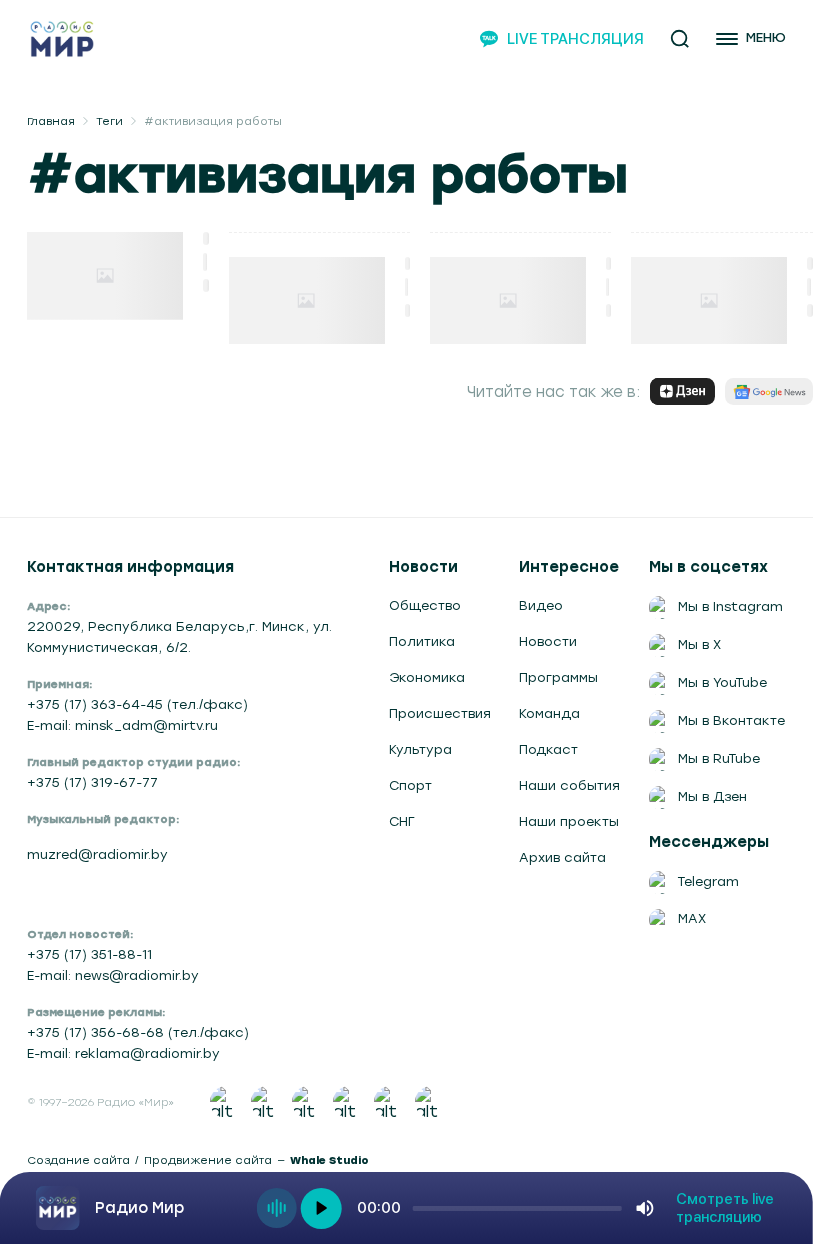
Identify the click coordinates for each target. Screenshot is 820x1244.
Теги (109, 121)
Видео (541, 605)
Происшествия (440, 713)
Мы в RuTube (719, 758)
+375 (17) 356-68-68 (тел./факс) (138, 1032)
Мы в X (699, 644)
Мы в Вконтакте (731, 720)
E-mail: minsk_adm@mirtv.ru (122, 725)
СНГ (402, 821)
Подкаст (548, 749)
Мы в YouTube (722, 682)
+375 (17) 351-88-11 (89, 954)
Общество (425, 605)
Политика (422, 641)
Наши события (569, 785)
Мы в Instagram (730, 606)
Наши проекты (569, 821)
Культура (420, 749)
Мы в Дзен (712, 796)
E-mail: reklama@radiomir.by (123, 1053)
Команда (549, 713)
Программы (558, 677)
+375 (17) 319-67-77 (92, 782)
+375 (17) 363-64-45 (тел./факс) (137, 704)
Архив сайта (562, 857)
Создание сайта (78, 1160)
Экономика (427, 677)
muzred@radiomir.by (97, 854)
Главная (51, 121)
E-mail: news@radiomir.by (113, 975)
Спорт (410, 785)
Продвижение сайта (208, 1160)
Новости (548, 641)
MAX (692, 918)
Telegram (708, 881)
